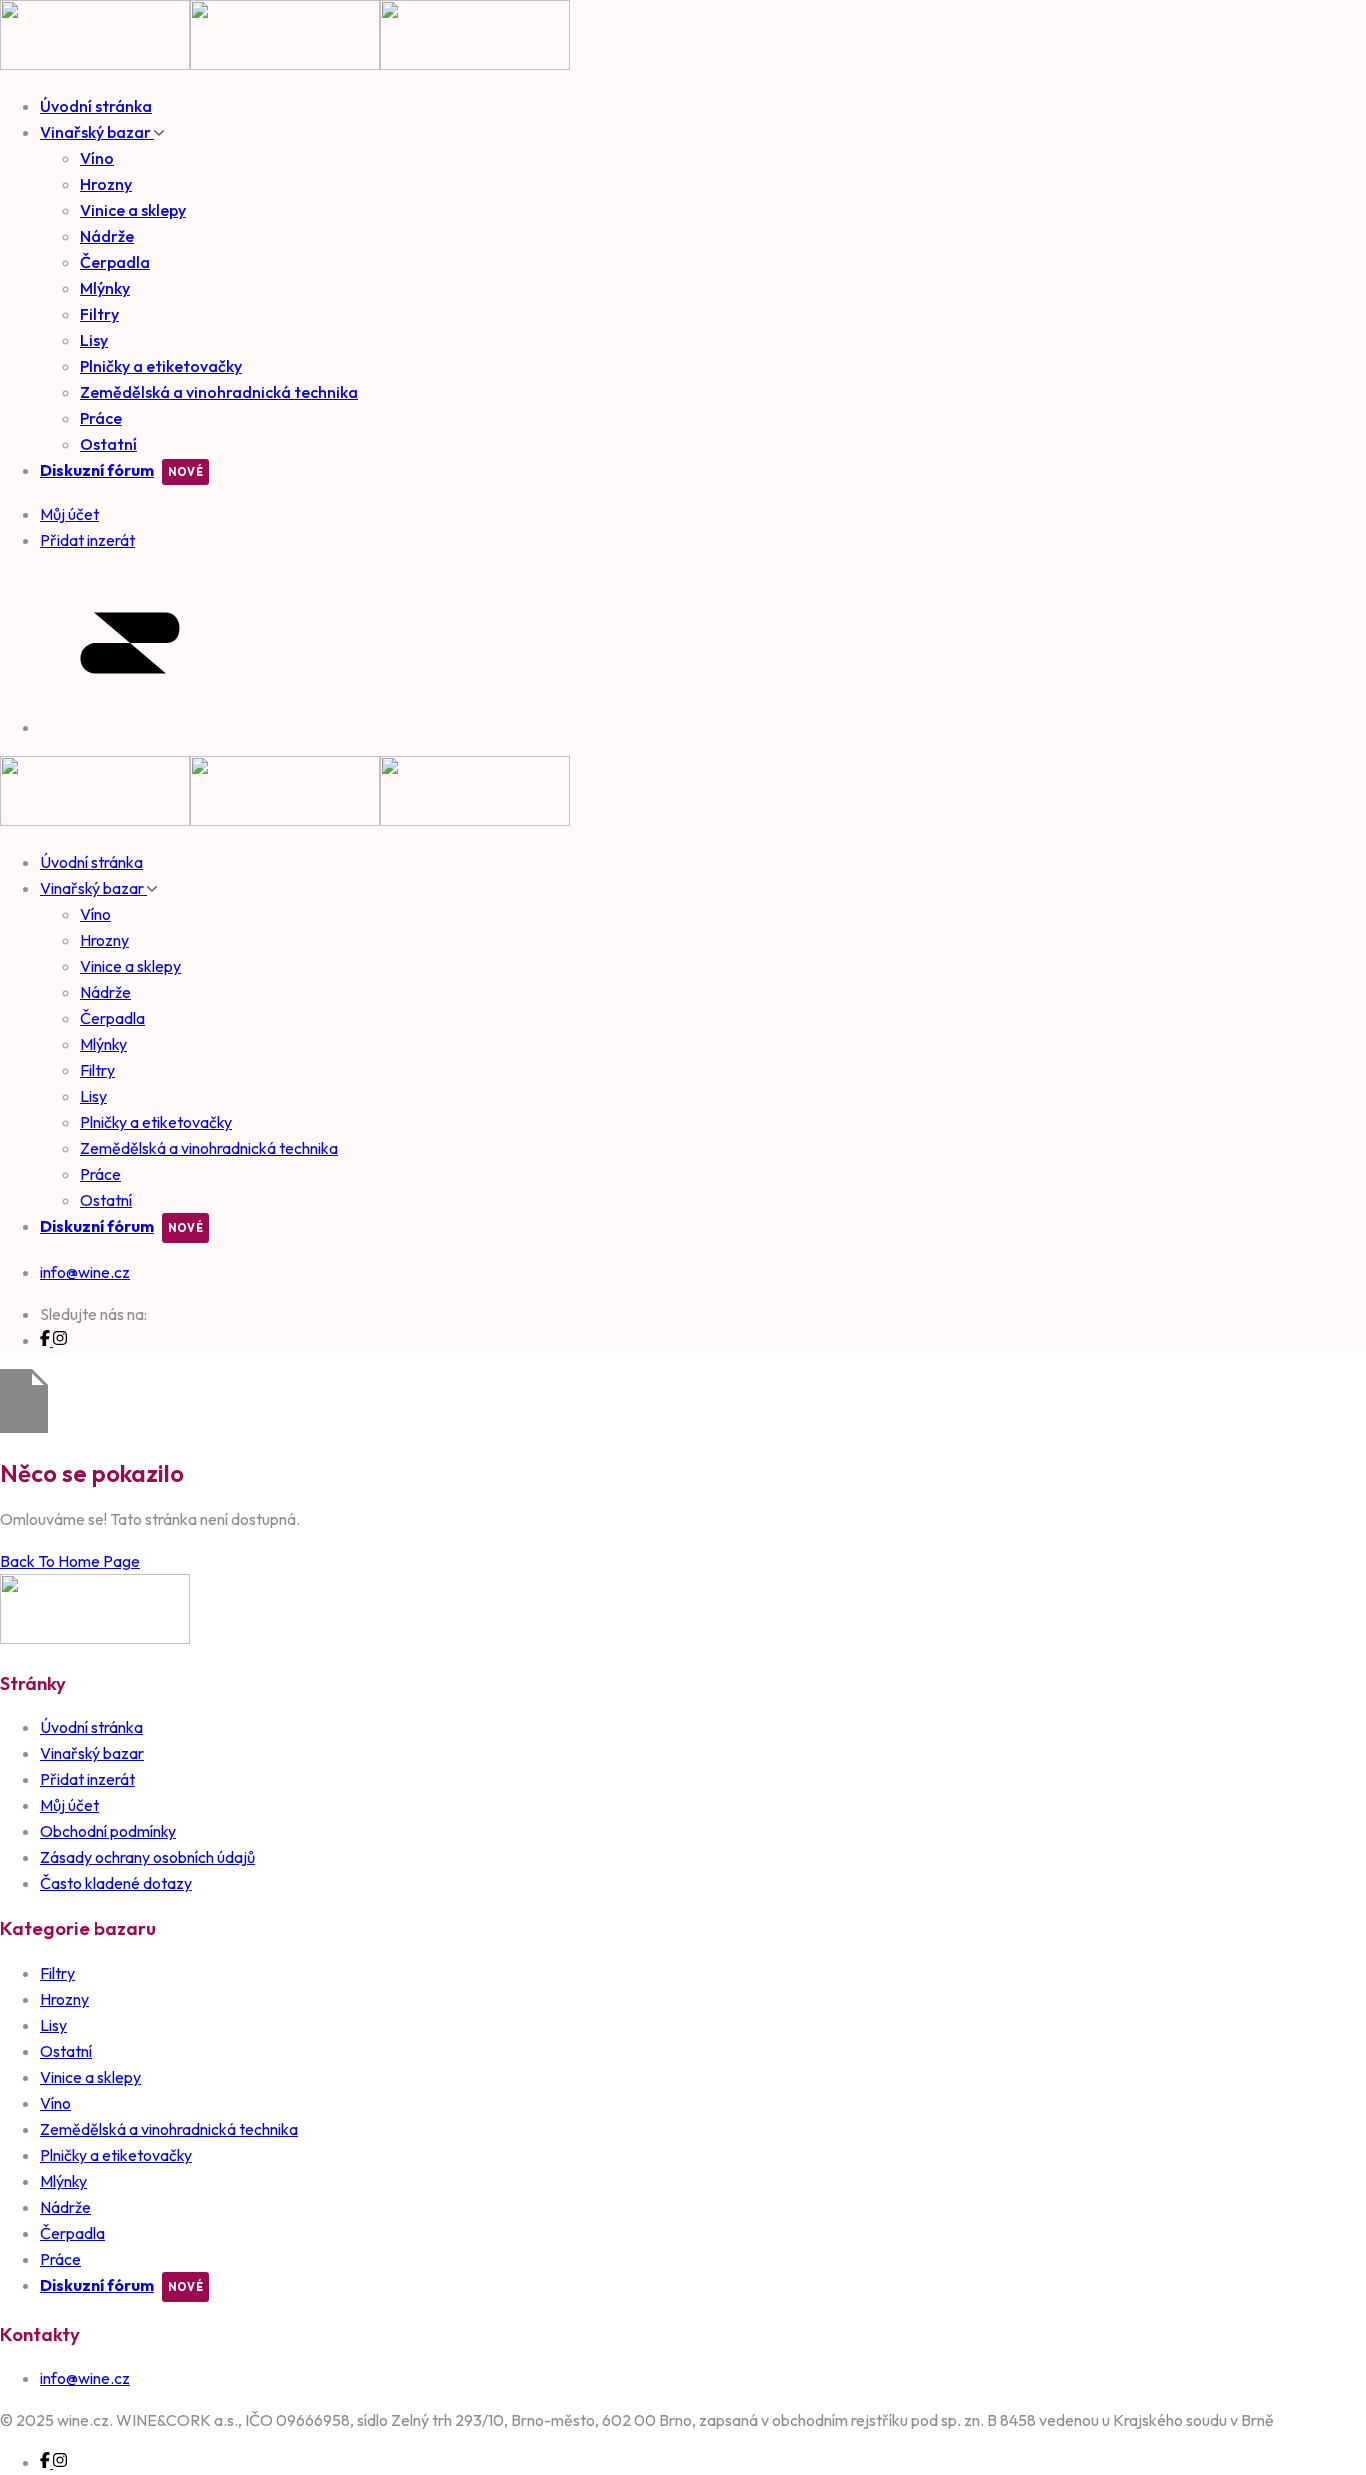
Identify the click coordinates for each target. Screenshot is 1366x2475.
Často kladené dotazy (116, 1883)
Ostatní (108, 444)
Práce (101, 418)
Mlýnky (105, 288)
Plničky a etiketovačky (161, 366)
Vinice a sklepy (133, 210)
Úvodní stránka (96, 106)
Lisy (94, 340)
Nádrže (107, 236)
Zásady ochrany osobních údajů (147, 1857)
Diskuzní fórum (97, 470)
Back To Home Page (70, 1561)
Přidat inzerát (87, 1779)
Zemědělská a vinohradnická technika (219, 392)
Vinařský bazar (97, 132)
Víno (97, 158)
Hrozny (106, 184)
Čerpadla (115, 262)
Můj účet (69, 1805)
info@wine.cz (85, 1272)
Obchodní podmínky (108, 1831)
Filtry (99, 314)
